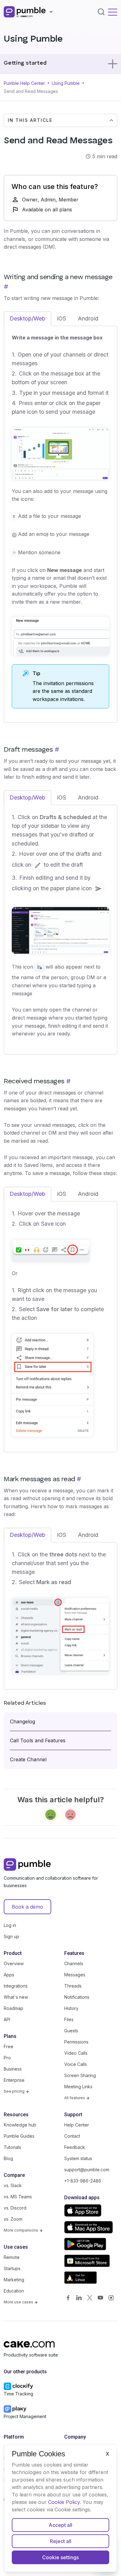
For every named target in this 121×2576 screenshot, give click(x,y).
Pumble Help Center (24, 83)
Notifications (77, 1997)
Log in (10, 1925)
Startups (12, 2268)
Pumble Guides (19, 2136)
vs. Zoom (13, 2219)
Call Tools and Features (38, 1740)
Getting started (25, 63)
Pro (7, 2058)
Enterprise (14, 2080)
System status (78, 2158)
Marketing (14, 2280)
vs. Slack (13, 2185)
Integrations (16, 1986)
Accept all (60, 2525)
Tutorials (12, 2147)
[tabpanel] (60, 521)
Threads (73, 1986)
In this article (30, 120)
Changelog (22, 1721)
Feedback (75, 2147)
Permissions (76, 2042)
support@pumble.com (87, 2170)
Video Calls (76, 2053)
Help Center (77, 2125)
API (7, 2019)
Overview (14, 1963)
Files (69, 2019)
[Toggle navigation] (113, 12)
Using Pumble (66, 83)
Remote (12, 2257)
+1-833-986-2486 (83, 2181)
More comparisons (21, 2230)
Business (13, 2069)
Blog (8, 2158)
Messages (75, 1975)
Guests (71, 2031)
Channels (74, 1963)
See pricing (15, 2091)
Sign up (11, 1936)
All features (75, 2098)
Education (14, 2291)
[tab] (27, 319)
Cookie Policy (64, 2502)
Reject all (61, 2541)
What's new (16, 1997)
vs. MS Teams (18, 2197)
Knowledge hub (20, 2125)
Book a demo (27, 1907)
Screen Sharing (80, 2075)
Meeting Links (78, 2087)
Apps (9, 1975)
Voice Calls (76, 2064)
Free (9, 2046)
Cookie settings (60, 2557)
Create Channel (28, 1759)
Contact (72, 2136)
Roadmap (13, 2008)
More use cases (19, 2302)
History (71, 2008)
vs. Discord (15, 2208)
